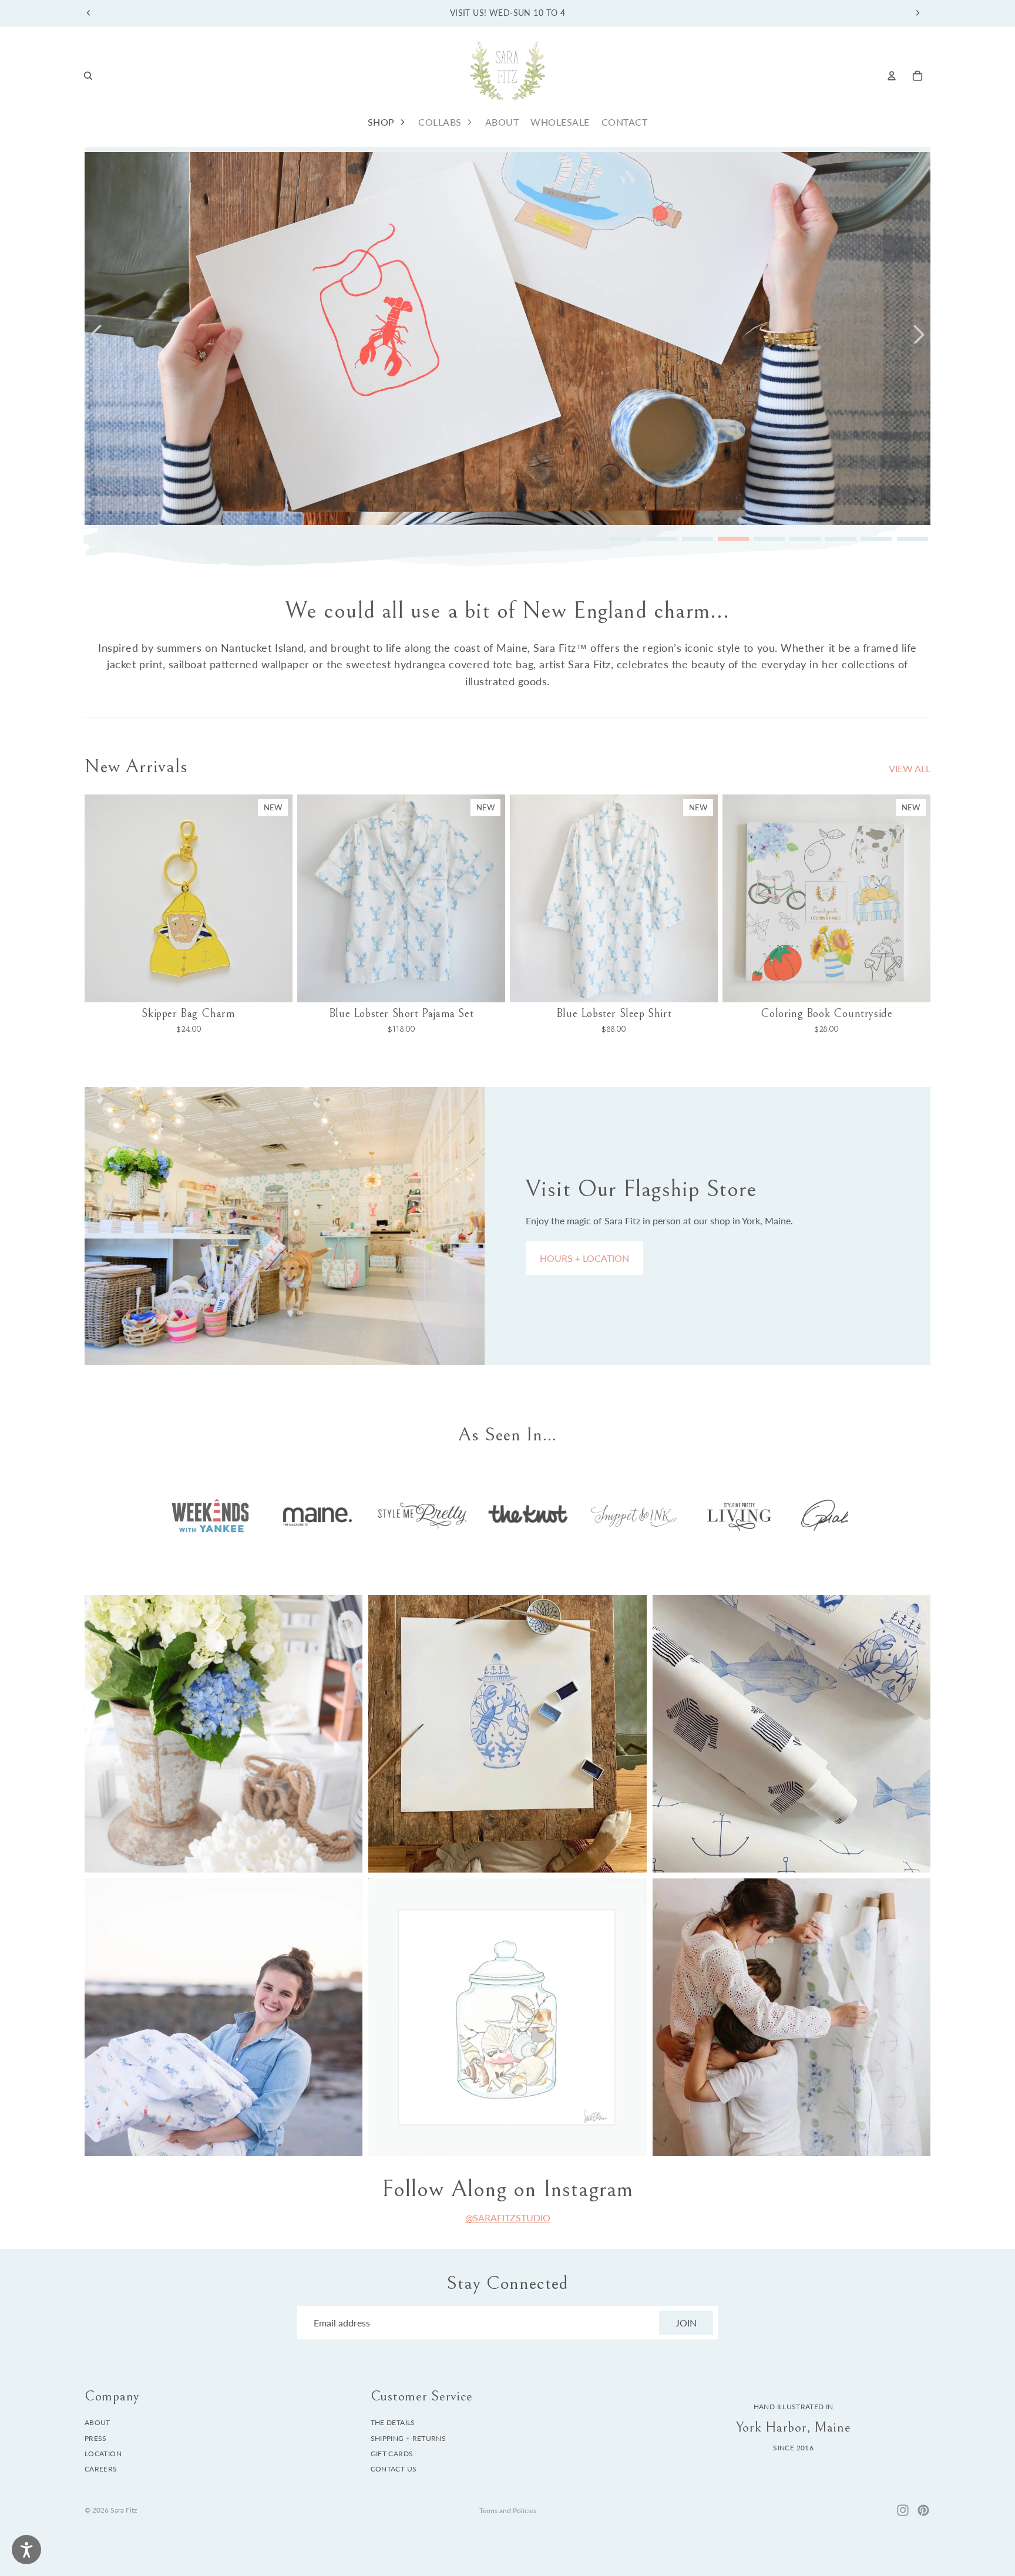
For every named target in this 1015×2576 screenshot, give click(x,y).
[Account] (892, 76)
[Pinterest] (923, 2510)
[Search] (88, 76)
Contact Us (394, 2469)
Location (103, 2454)
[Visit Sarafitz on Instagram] (223, 1734)
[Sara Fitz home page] (508, 75)
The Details (393, 2422)
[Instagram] (903, 2510)
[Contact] (285, 1226)
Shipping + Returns (408, 2438)
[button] (96, 334)
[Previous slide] (89, 13)
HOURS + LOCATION (584, 1258)
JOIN (686, 2323)
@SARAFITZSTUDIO (508, 2218)
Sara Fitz (124, 2510)
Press (96, 2438)
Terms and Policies (508, 2511)
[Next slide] (917, 13)
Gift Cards (392, 2454)
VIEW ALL (910, 768)
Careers (101, 2469)
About (98, 2422)
